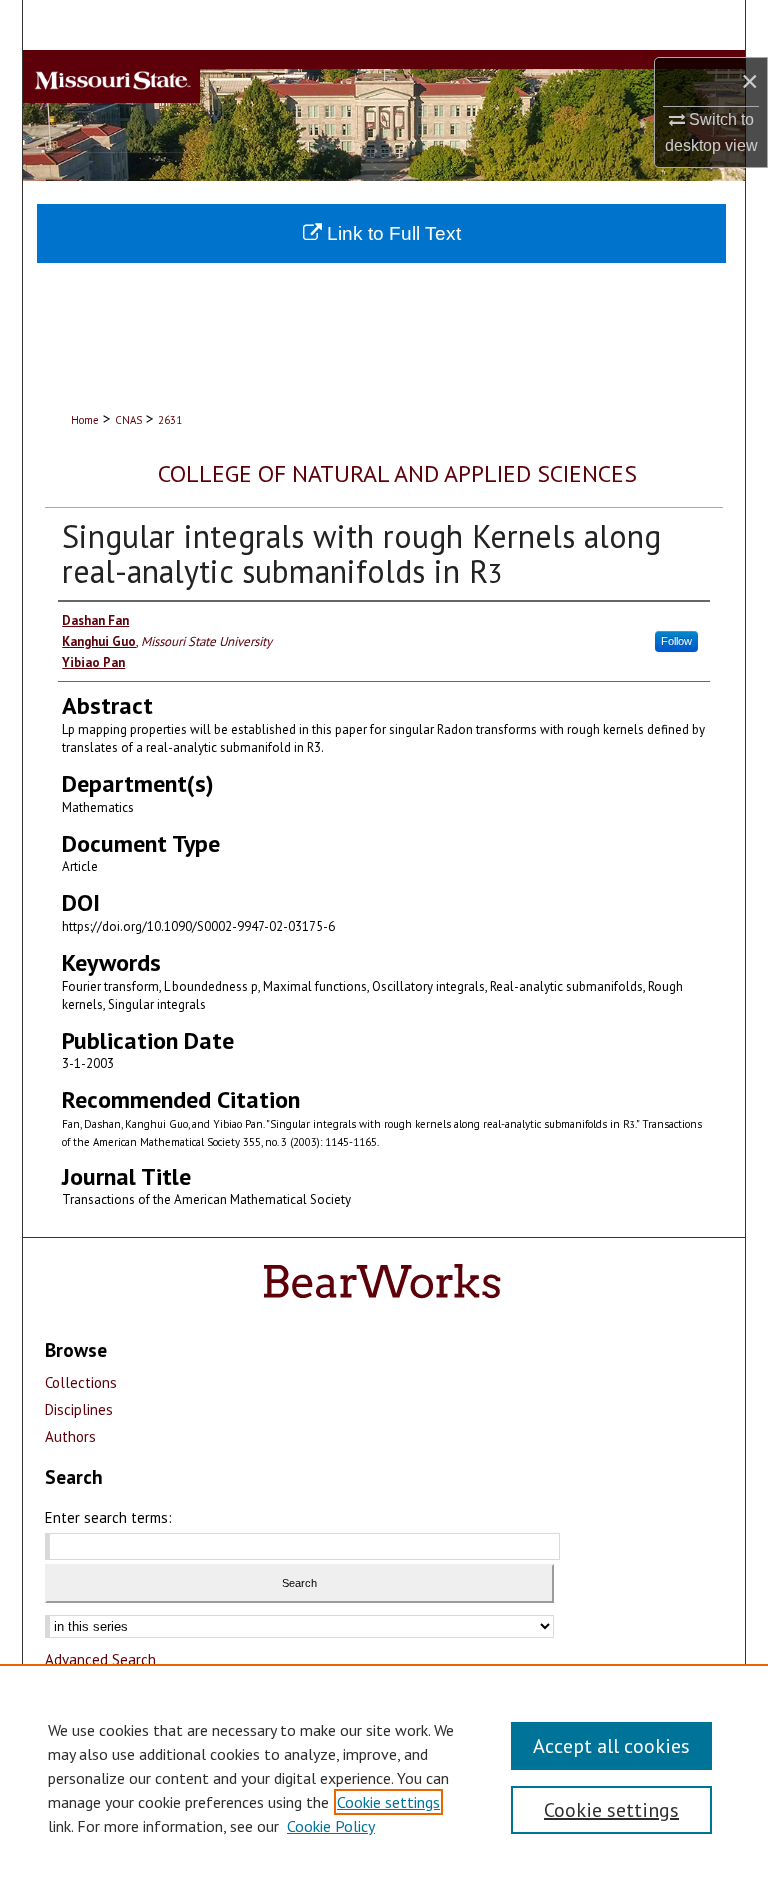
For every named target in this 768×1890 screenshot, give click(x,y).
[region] (384, 1777)
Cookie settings (388, 1802)
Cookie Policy (331, 1826)
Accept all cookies (611, 1746)
